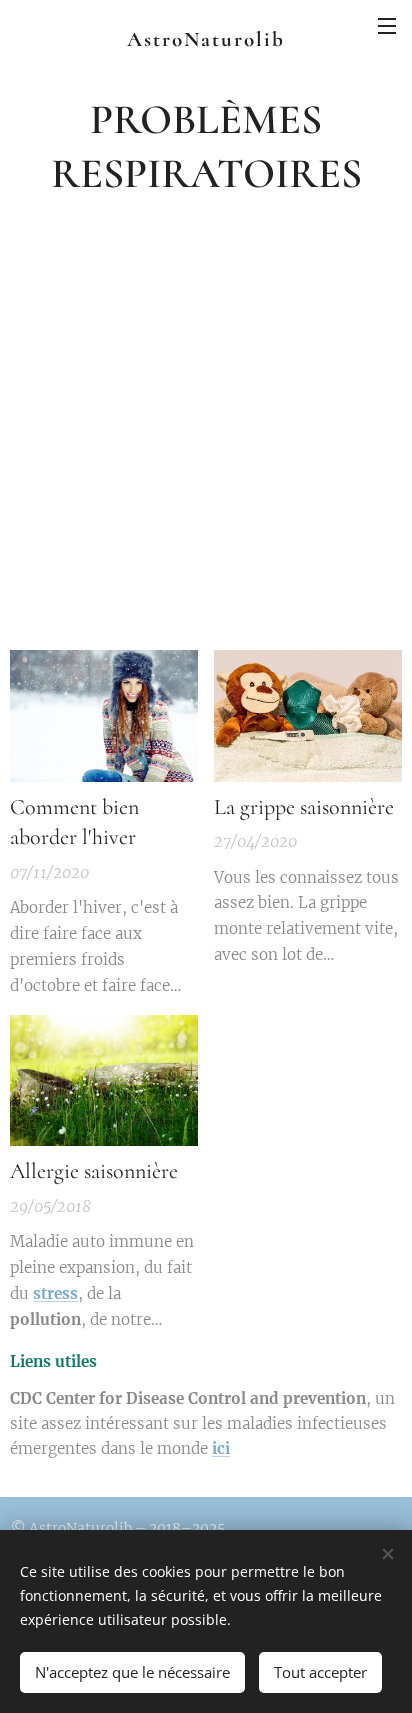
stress (55, 1293)
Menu (387, 25)
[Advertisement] (206, 424)
